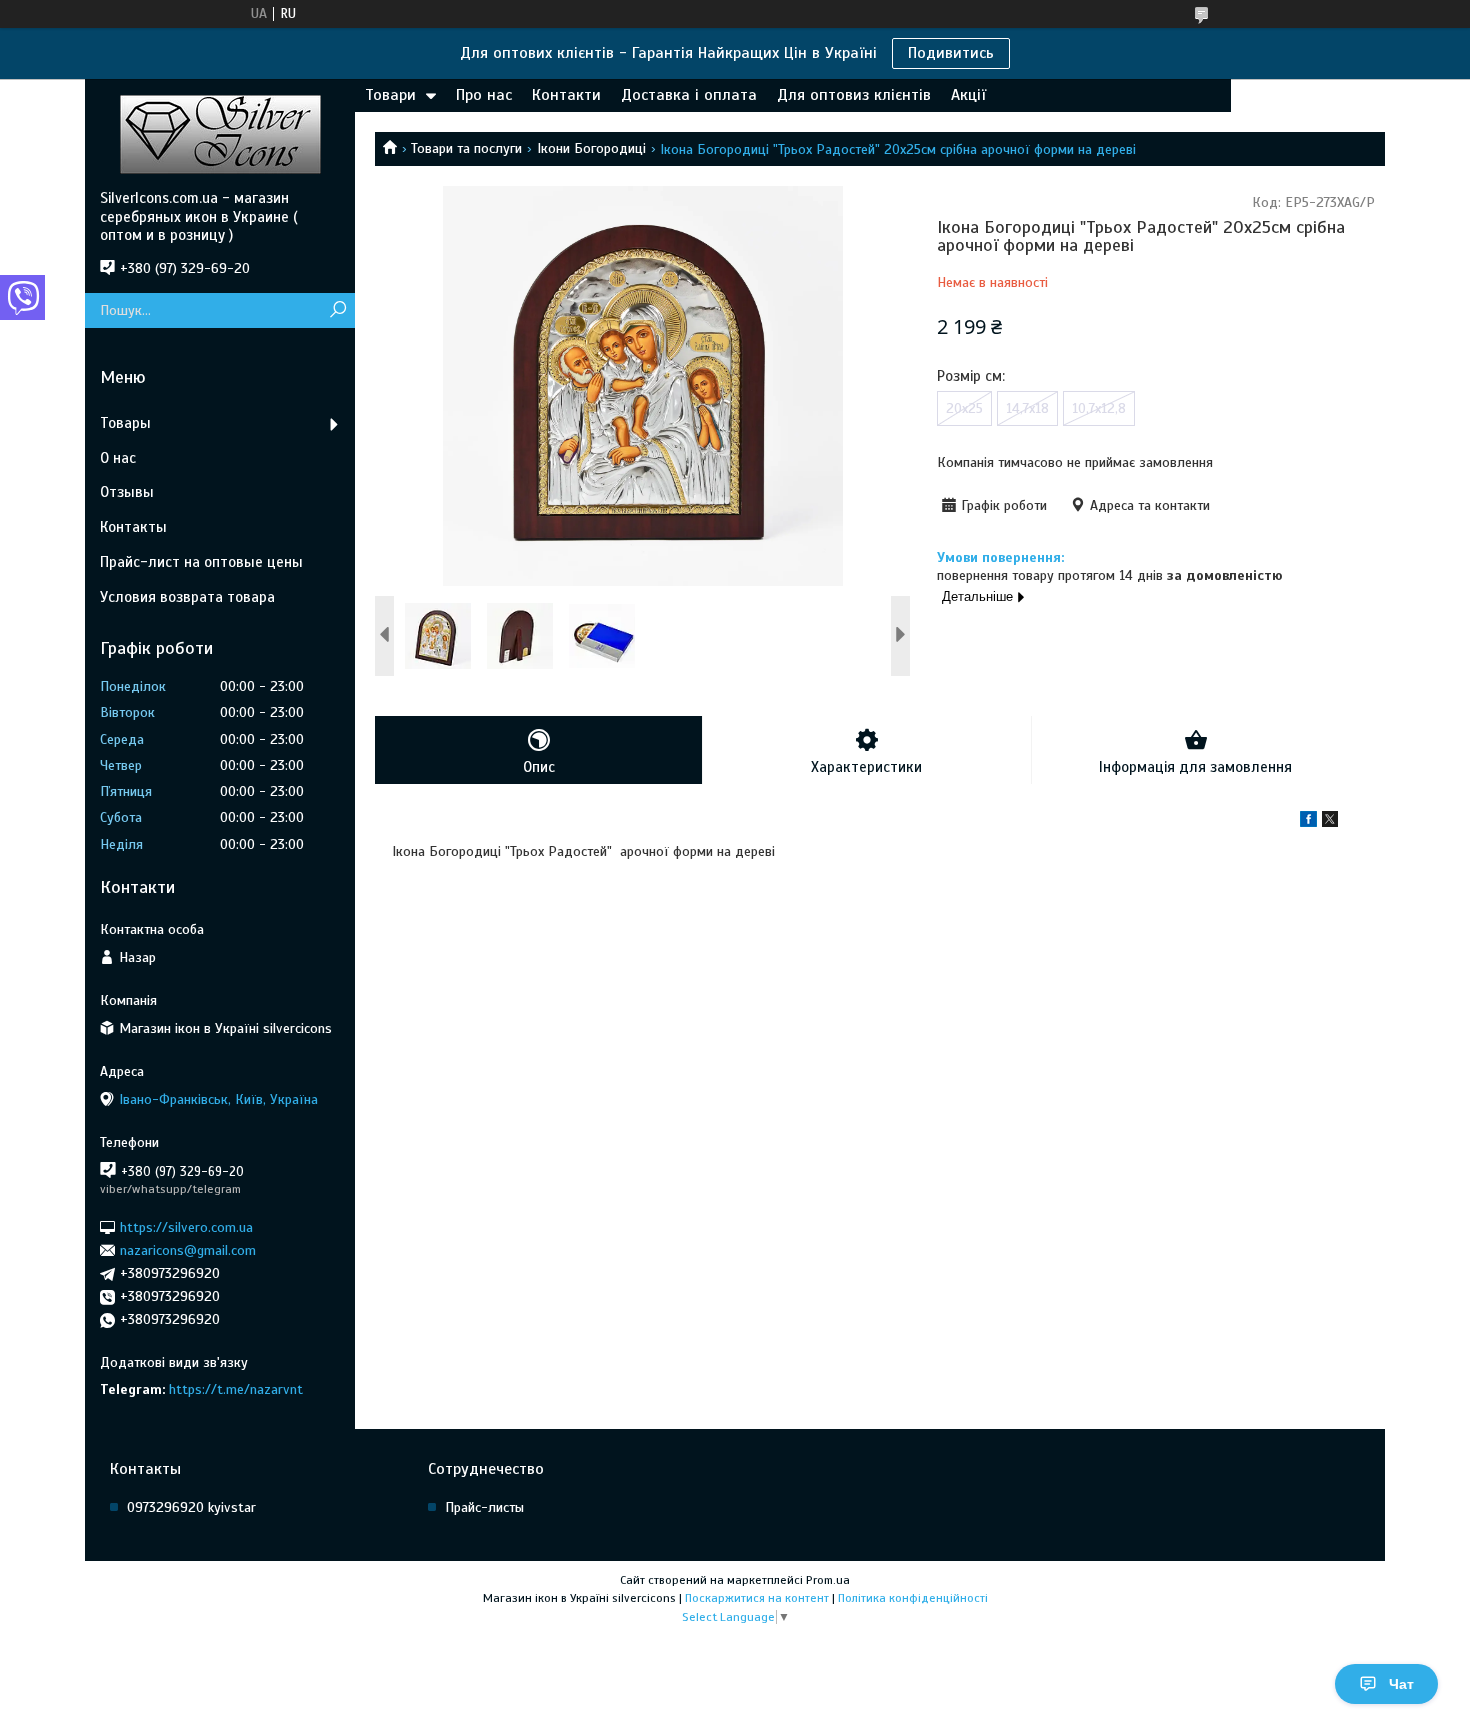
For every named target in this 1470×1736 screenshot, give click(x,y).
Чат (1401, 1684)
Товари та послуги (466, 148)
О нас (118, 458)
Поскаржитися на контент (757, 1598)
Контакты (133, 527)
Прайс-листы (484, 1507)
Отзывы (127, 492)
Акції (968, 95)
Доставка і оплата (689, 95)
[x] (1330, 822)
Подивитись (951, 53)
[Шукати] (337, 310)
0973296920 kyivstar (191, 1507)
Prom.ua (828, 1580)
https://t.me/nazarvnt (236, 1389)
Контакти (566, 95)
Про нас (484, 95)
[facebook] (1308, 822)
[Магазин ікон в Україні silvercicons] (220, 134)
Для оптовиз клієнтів (854, 95)
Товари (390, 95)
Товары (125, 423)
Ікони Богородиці (591, 148)
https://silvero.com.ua (186, 1226)
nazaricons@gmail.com (188, 1250)
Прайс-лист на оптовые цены (201, 562)
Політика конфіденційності (913, 1598)
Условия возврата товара (187, 597)
